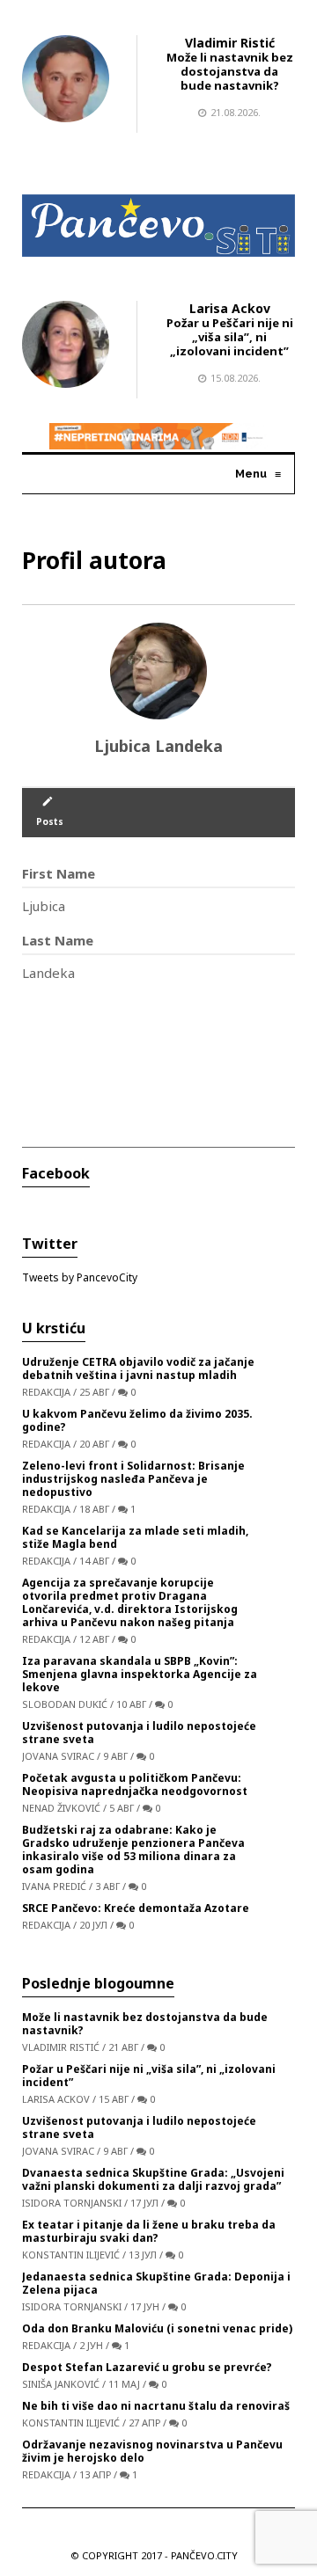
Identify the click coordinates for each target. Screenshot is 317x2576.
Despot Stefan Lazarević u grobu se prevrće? (147, 2367)
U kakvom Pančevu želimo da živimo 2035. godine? (137, 1420)
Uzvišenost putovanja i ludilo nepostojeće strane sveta (139, 1733)
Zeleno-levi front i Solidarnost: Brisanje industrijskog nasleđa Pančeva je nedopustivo (133, 1479)
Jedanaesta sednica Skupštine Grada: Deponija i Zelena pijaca (156, 2283)
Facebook (56, 1173)
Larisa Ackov (230, 308)
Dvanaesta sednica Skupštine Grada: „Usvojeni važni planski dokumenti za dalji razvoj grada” (153, 2179)
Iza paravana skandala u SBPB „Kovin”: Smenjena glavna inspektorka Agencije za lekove (140, 1674)
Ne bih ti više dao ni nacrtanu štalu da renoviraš (156, 2406)
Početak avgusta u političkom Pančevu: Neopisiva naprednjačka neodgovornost (135, 1784)
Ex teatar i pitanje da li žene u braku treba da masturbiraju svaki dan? (149, 2231)
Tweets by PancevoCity (80, 1277)
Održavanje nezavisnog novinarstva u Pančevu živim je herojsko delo (152, 2451)
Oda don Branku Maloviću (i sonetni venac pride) (157, 2328)
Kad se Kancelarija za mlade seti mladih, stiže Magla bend (135, 1537)
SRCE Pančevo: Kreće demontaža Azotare (136, 1908)
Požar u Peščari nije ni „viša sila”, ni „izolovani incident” (230, 337)
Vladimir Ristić (230, 43)
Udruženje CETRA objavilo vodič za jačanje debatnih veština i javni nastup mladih (138, 1368)
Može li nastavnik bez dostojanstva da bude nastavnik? (230, 71)
